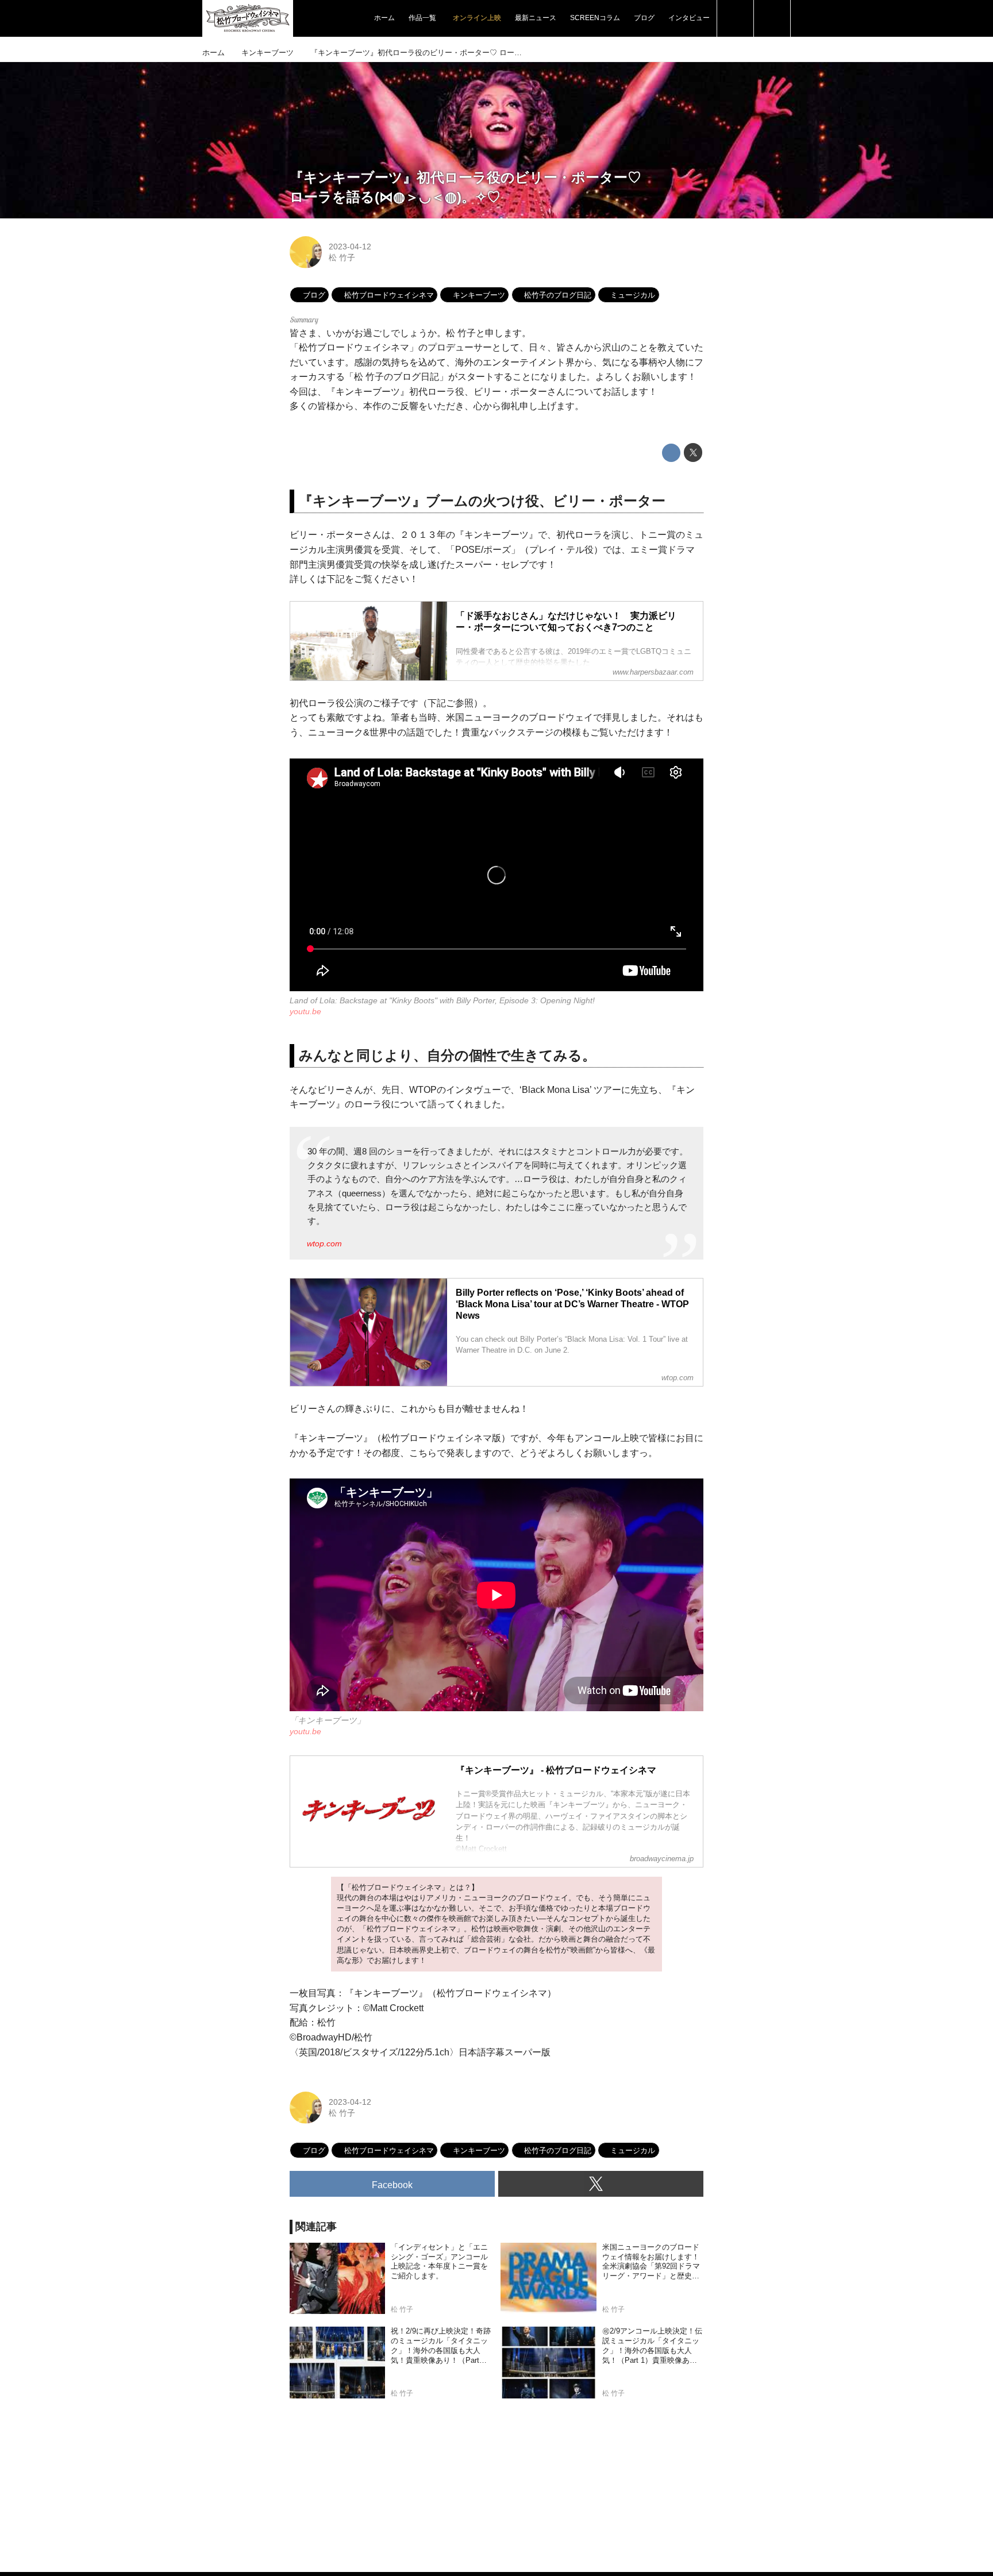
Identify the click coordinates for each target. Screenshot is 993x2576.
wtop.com (324, 1243)
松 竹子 (342, 257)
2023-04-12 (350, 247)
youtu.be (305, 1011)
